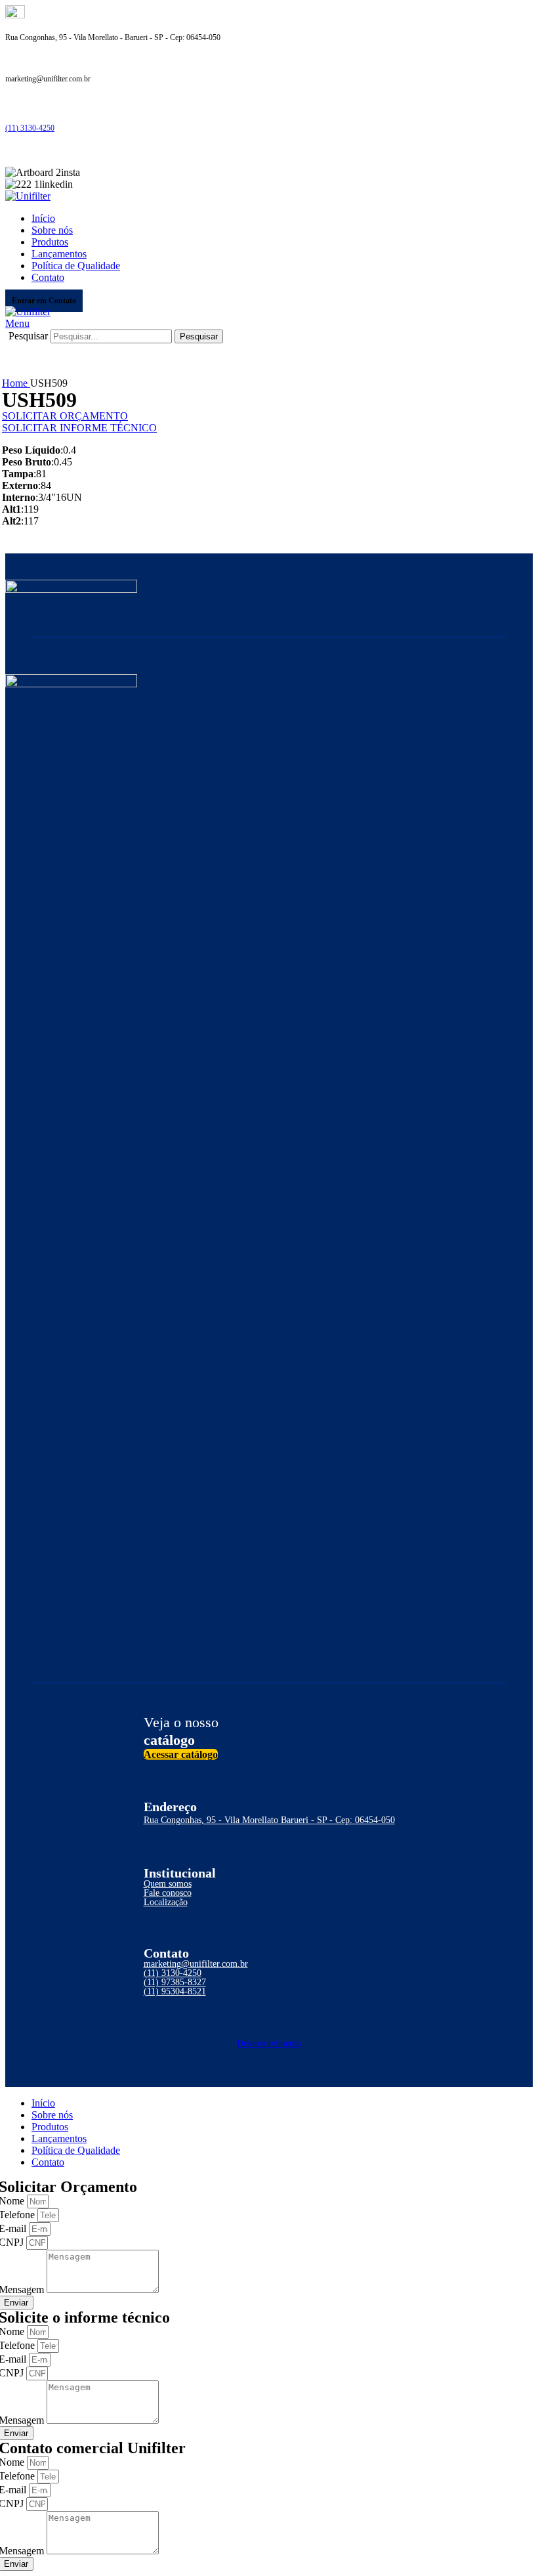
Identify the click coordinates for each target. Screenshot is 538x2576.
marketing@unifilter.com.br (196, 1964)
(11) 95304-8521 (175, 1991)
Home (16, 383)
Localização (166, 1902)
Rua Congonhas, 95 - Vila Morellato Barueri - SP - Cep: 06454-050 (269, 1820)
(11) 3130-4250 (30, 128)
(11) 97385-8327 (175, 1982)
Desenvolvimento (269, 2043)
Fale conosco (168, 1893)
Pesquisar (28, 336)
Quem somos (168, 1884)
